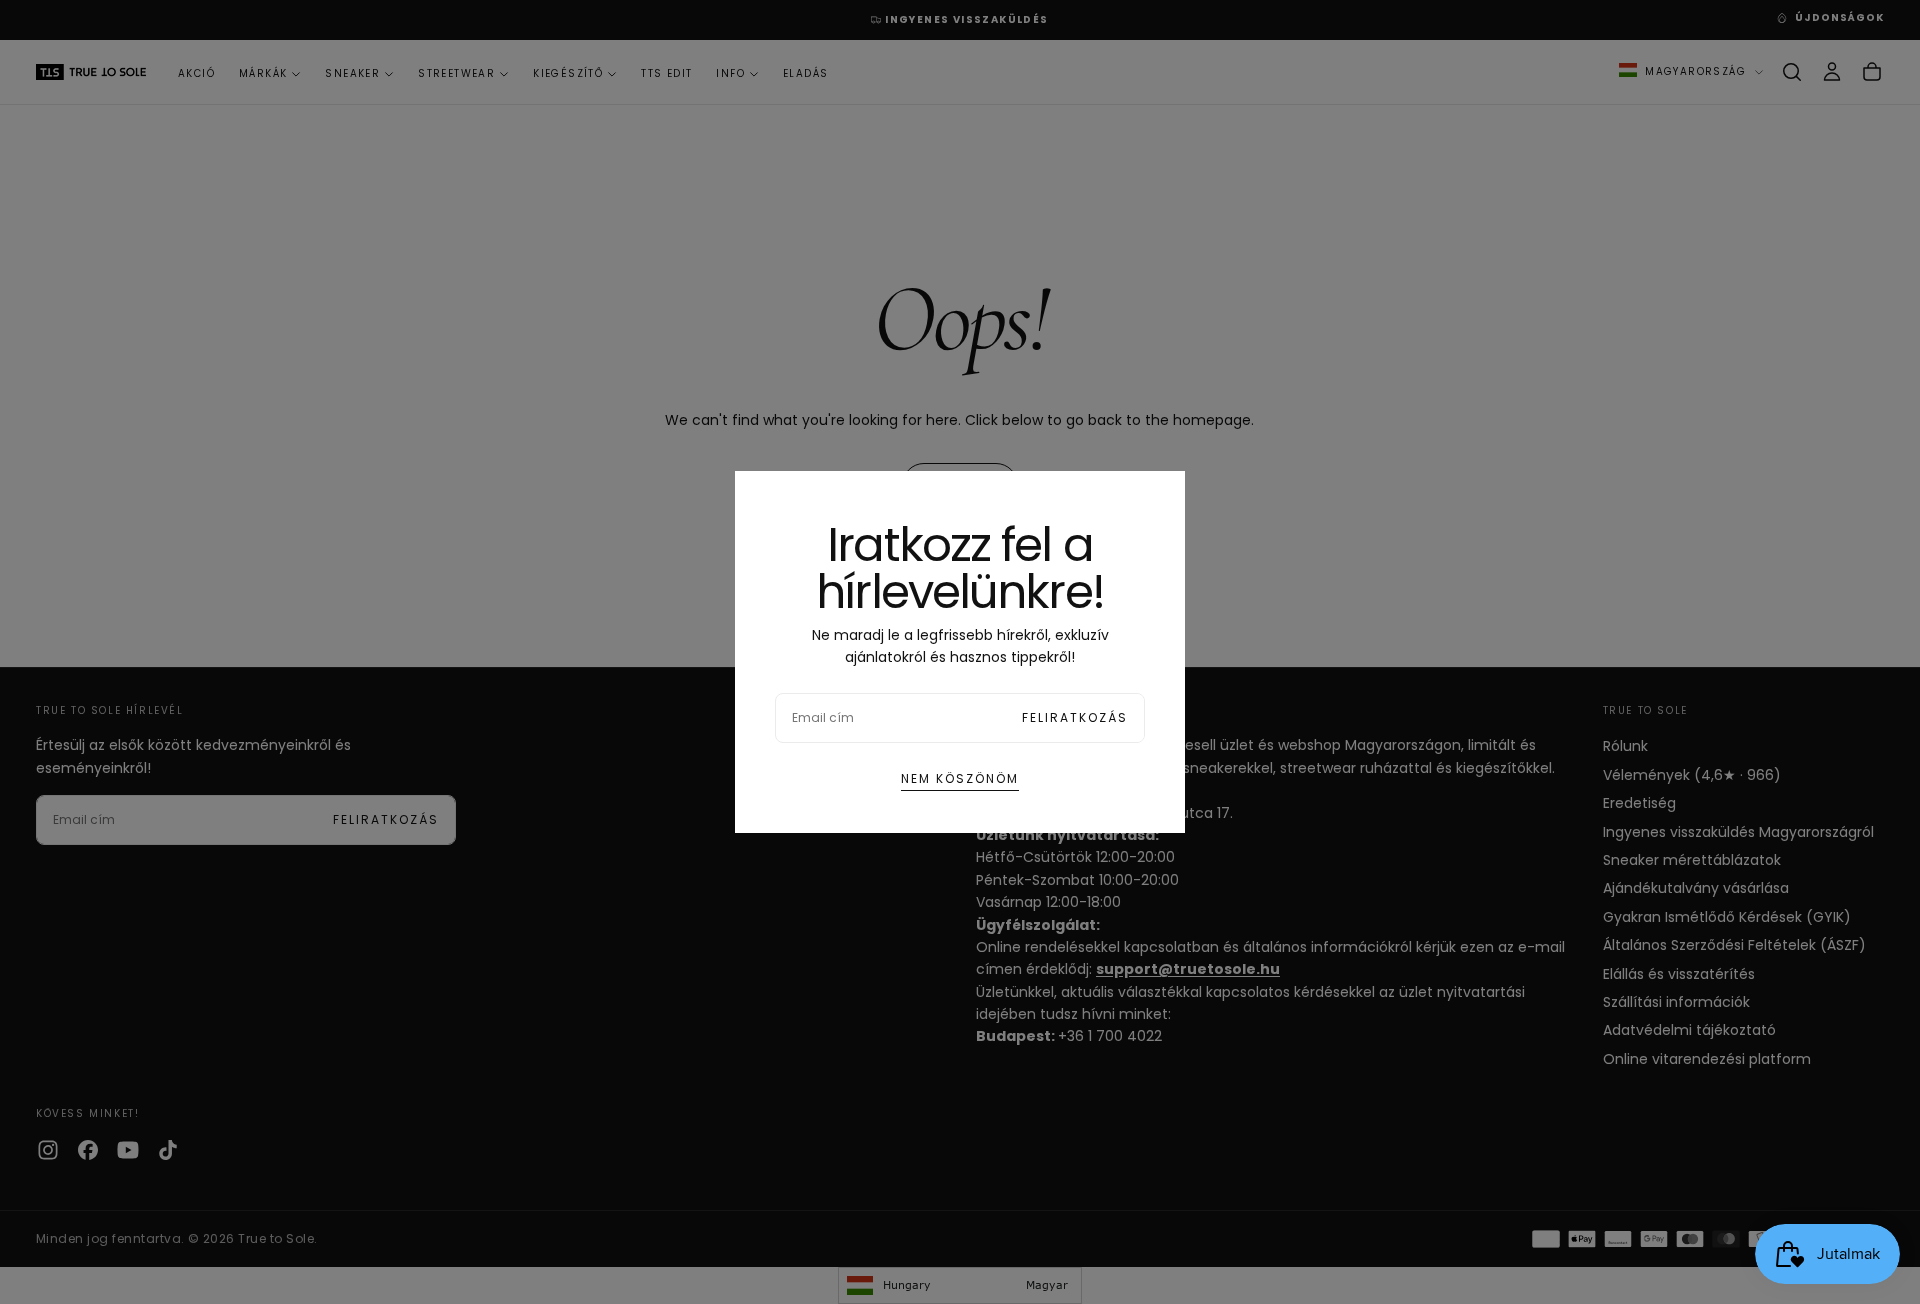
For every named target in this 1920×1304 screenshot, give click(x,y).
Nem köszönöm (960, 778)
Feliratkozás (1075, 717)
